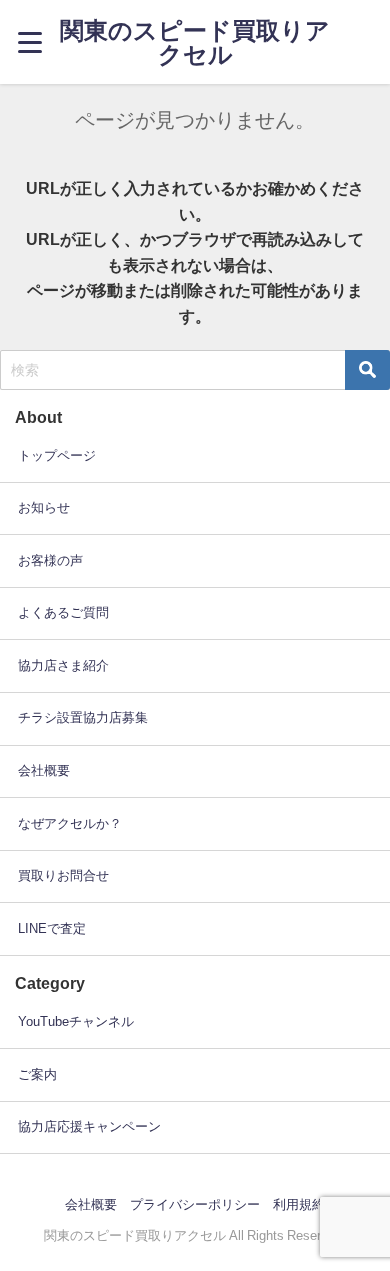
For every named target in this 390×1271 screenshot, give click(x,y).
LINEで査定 (52, 928)
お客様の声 (50, 560)
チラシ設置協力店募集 (83, 717)
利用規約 (299, 1204)
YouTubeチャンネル (76, 1021)
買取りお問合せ (63, 875)
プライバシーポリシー (195, 1204)
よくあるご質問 (63, 612)
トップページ (57, 455)
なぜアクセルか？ (70, 823)
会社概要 (44, 770)
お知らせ (44, 507)
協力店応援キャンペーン (89, 1126)
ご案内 (37, 1074)
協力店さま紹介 (63, 665)
